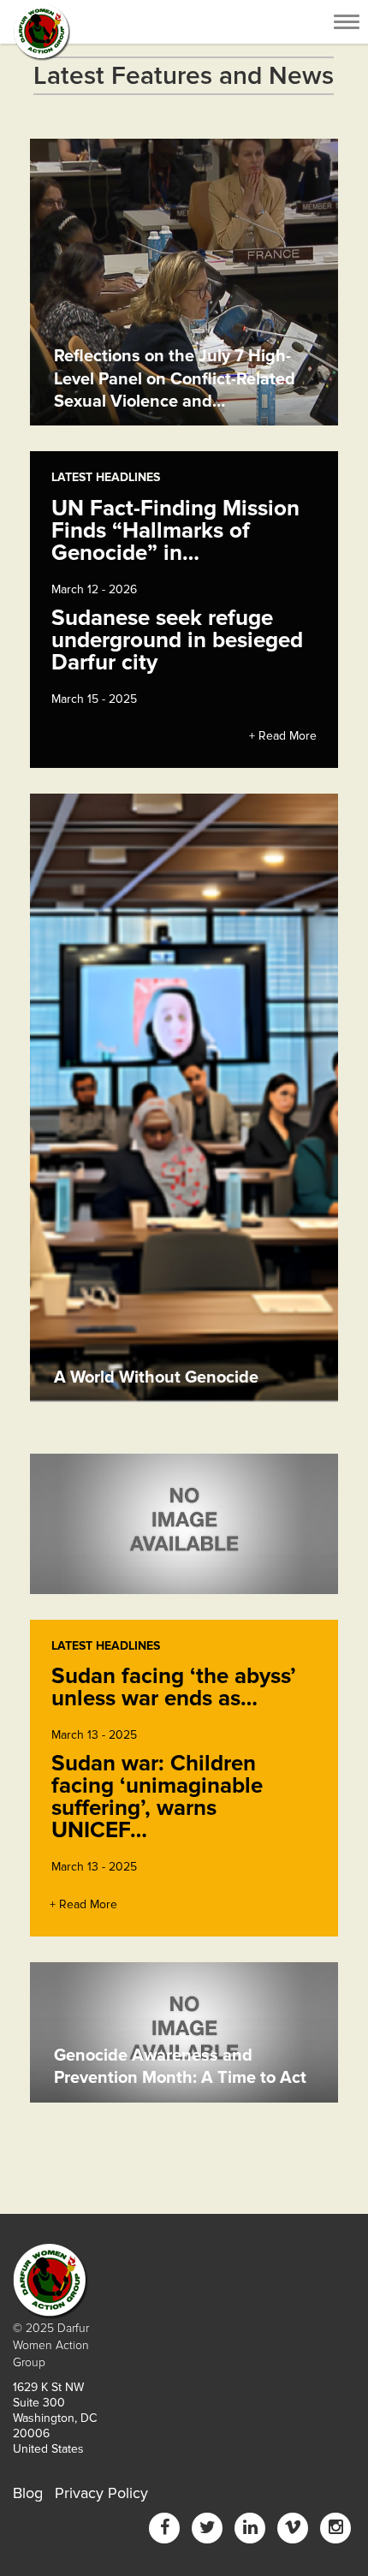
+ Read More (283, 736)
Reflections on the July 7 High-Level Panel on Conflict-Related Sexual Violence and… (175, 379)
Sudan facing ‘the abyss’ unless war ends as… (174, 1687)
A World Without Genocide (156, 1377)
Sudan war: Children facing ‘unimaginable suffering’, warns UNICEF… (157, 1797)
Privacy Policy (101, 2493)
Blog (28, 2493)
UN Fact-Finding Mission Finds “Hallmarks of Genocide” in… (175, 531)
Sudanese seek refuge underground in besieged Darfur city (177, 640)
